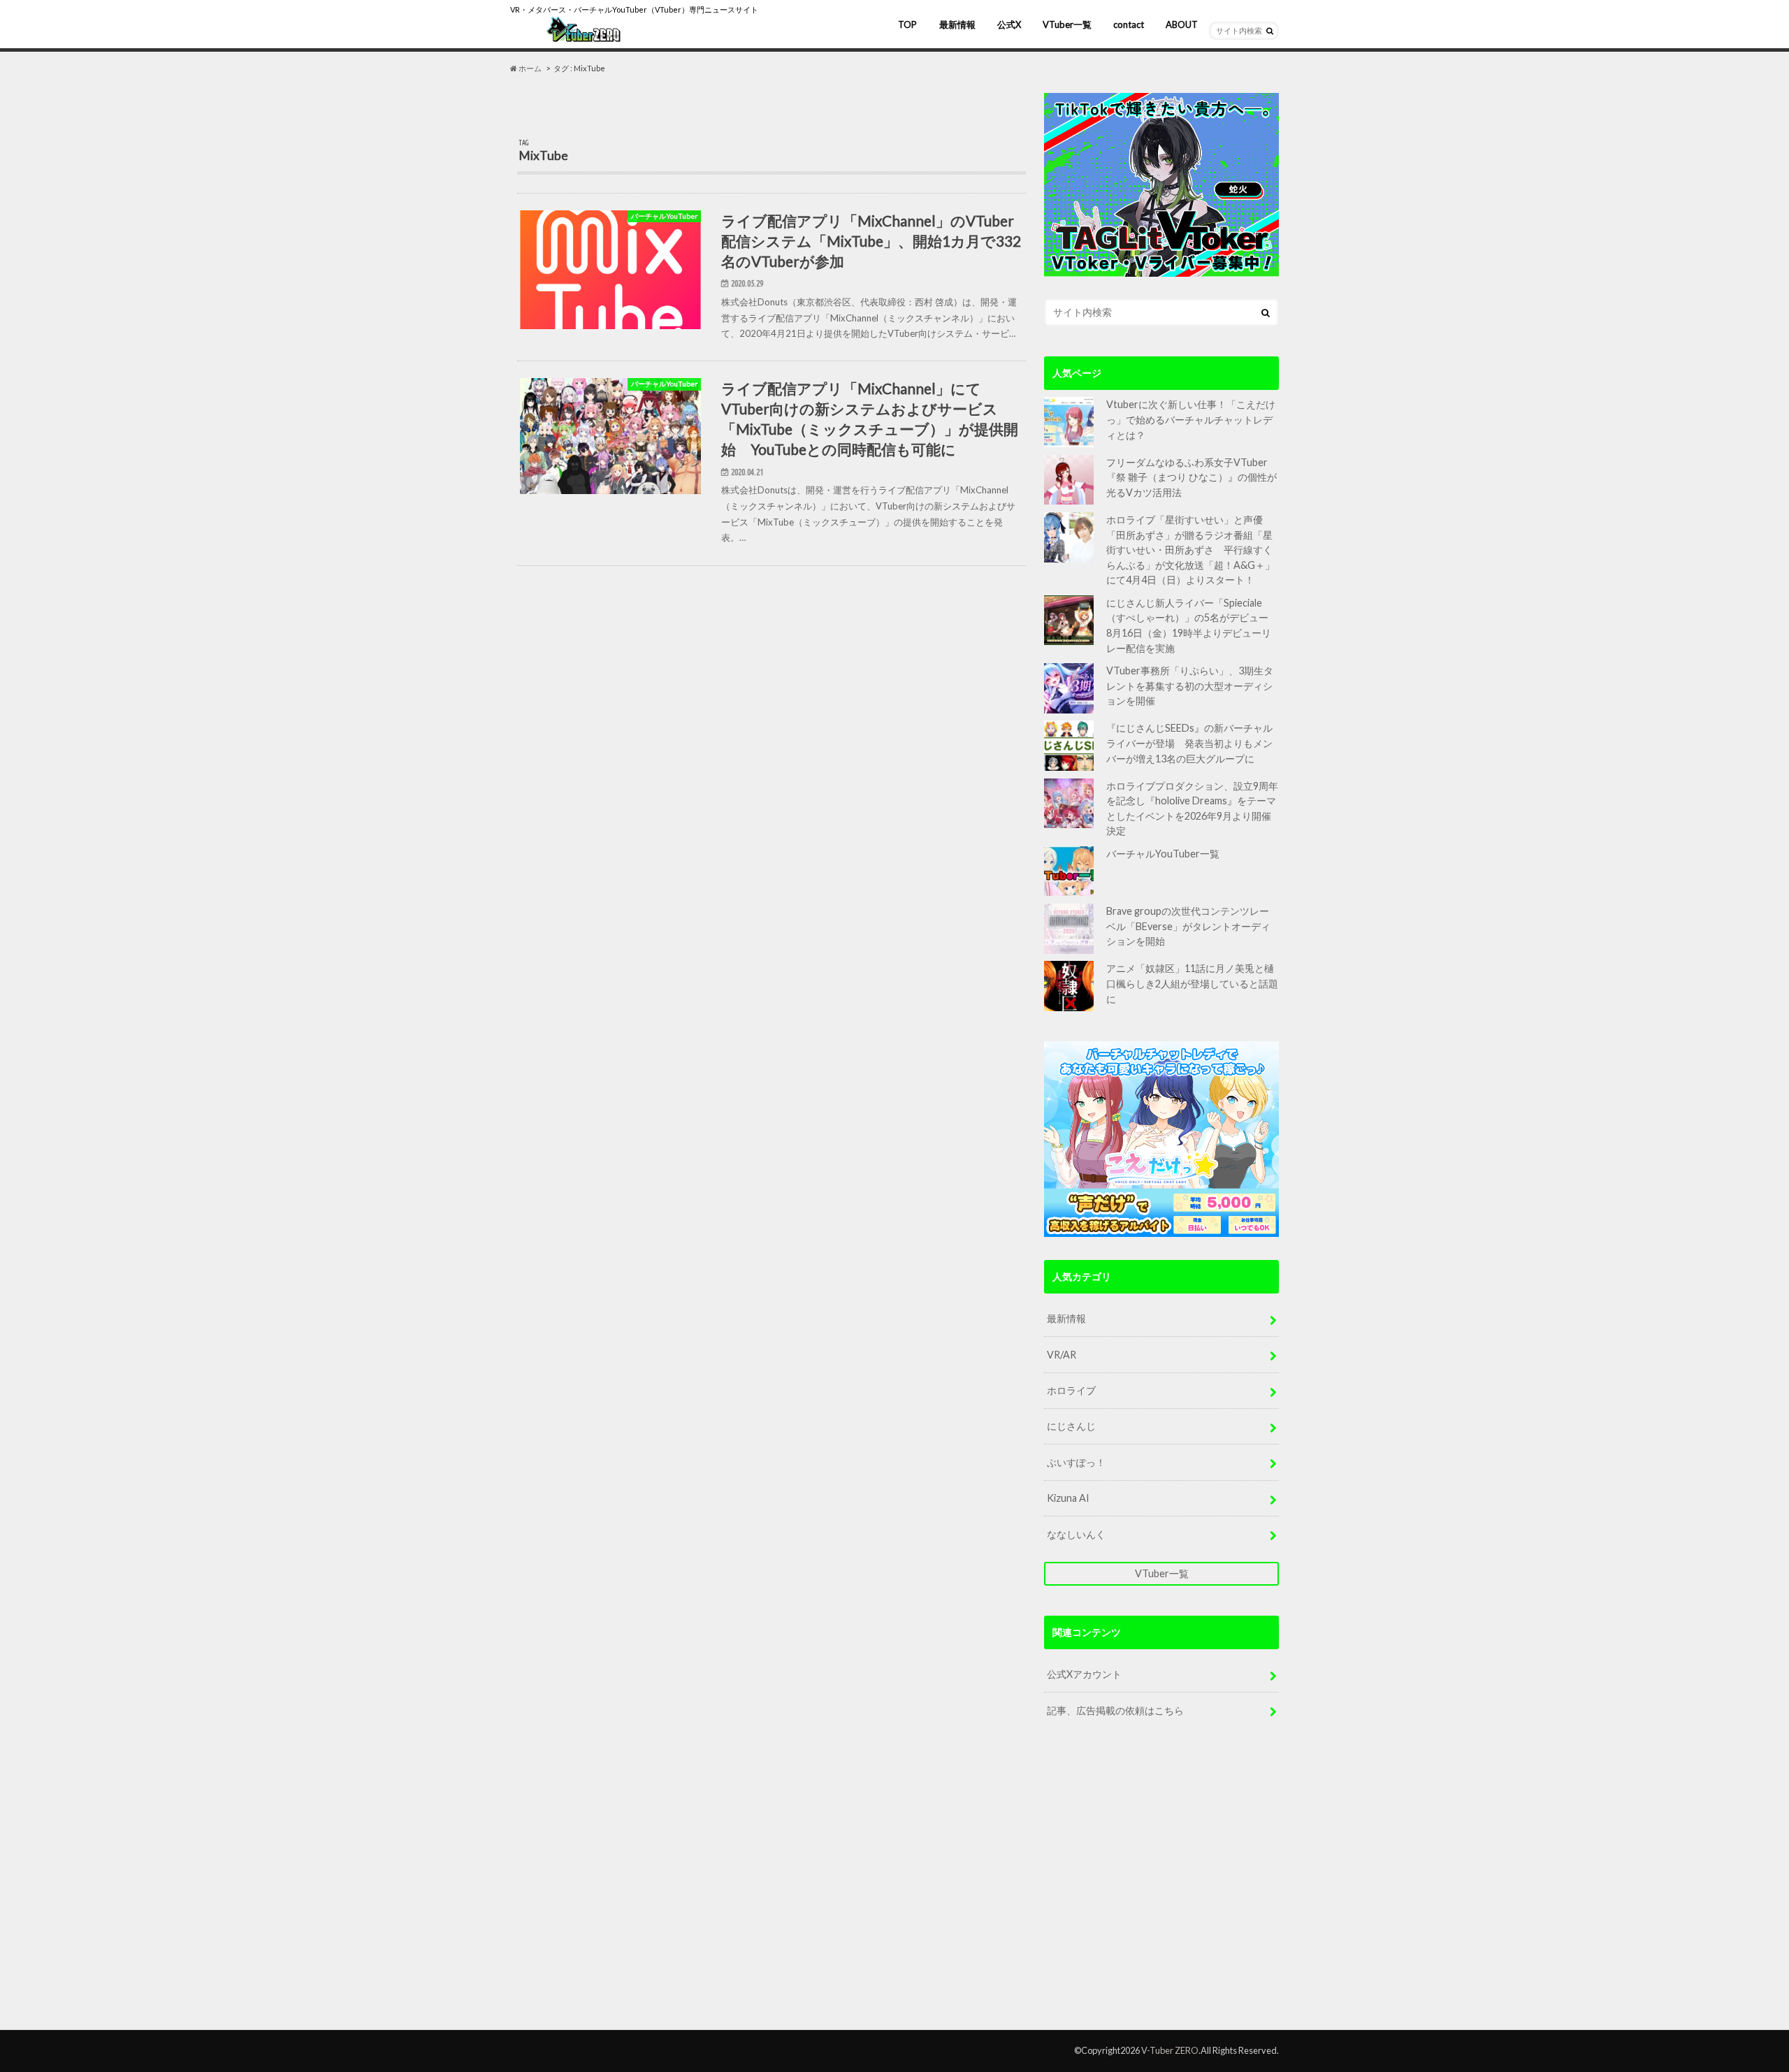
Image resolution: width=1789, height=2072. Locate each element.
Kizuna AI (1068, 1498)
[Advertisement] (1161, 1886)
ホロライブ (1071, 1390)
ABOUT (1182, 24)
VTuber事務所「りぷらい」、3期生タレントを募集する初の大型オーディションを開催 (1190, 686)
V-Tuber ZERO (1170, 2050)
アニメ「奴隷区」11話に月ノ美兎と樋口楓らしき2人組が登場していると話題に (1192, 983)
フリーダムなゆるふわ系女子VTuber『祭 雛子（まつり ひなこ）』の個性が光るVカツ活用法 (1192, 477)
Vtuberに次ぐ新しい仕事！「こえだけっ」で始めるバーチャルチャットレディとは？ (1191, 419)
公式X (1009, 24)
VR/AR (1062, 1355)
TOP (907, 24)
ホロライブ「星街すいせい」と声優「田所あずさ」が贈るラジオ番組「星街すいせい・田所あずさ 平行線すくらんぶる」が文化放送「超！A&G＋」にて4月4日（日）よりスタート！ (1190, 550)
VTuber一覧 (1067, 24)
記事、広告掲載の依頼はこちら (1115, 1710)
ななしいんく (1076, 1534)
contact (1129, 24)
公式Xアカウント (1084, 1674)
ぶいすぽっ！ (1076, 1462)
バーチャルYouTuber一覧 (1163, 854)
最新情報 (957, 24)
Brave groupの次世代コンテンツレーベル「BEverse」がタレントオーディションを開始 (1188, 926)
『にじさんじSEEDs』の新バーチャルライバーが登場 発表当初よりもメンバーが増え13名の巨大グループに (1189, 743)
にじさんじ (1071, 1426)
